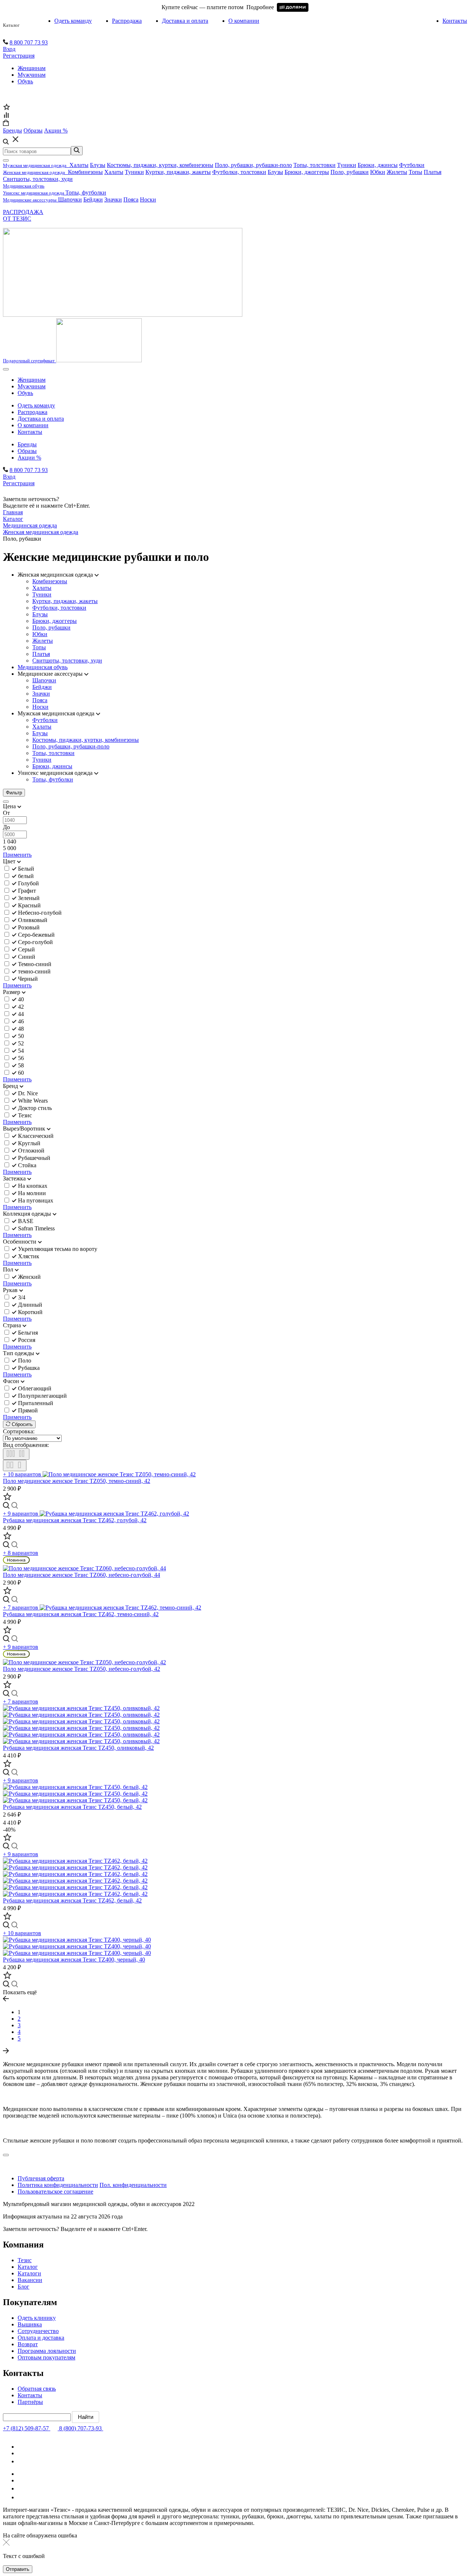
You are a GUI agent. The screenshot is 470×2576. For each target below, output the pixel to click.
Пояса (131, 199)
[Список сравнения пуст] (6, 116)
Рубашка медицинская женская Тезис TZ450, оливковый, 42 (78, 1748)
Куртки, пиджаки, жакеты (178, 172)
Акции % (29, 458)
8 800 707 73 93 (29, 42)
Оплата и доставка (41, 2338)
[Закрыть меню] (6, 160)
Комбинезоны (85, 172)
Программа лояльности (47, 2351)
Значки (113, 199)
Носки (148, 199)
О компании (244, 21)
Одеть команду (73, 21)
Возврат (28, 2344)
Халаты (79, 165)
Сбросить (21, 1424)
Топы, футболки (86, 193)
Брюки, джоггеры (307, 172)
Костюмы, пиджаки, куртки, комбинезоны (160, 165)
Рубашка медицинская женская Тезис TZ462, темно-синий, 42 (81, 1614)
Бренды (27, 444)
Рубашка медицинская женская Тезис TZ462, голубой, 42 (75, 1520)
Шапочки (70, 199)
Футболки (412, 165)
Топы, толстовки (314, 165)
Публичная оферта (41, 2178)
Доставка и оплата (185, 21)
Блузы (98, 165)
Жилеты (397, 172)
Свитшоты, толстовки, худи (38, 179)
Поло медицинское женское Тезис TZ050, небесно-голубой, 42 (82, 1669)
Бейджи (93, 199)
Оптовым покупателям (46, 2357)
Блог (23, 2287)
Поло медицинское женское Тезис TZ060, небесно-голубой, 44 (82, 1575)
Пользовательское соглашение (55, 2192)
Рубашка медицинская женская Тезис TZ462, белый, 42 (72, 1900)
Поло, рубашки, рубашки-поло (253, 165)
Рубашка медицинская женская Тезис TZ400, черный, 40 (74, 1960)
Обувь (25, 81)
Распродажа (127, 21)
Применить (17, 855)
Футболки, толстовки (239, 172)
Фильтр (14, 793)
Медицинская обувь (43, 667)
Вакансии (30, 2280)
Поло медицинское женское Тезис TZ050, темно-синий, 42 (77, 1481)
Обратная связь (37, 2389)
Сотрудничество (38, 2331)
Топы (415, 172)
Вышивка (30, 2324)
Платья (433, 172)
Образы (27, 451)
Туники (347, 165)
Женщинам (32, 68)
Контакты (455, 21)
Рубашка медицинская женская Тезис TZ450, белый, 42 (72, 1807)
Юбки (378, 172)
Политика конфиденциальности (58, 2185)
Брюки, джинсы (378, 165)
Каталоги (29, 2273)
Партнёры (30, 2402)
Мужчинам (32, 75)
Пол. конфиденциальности (133, 2185)
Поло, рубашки (350, 172)
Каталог (11, 25)
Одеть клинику (37, 2318)
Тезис (25, 2260)
